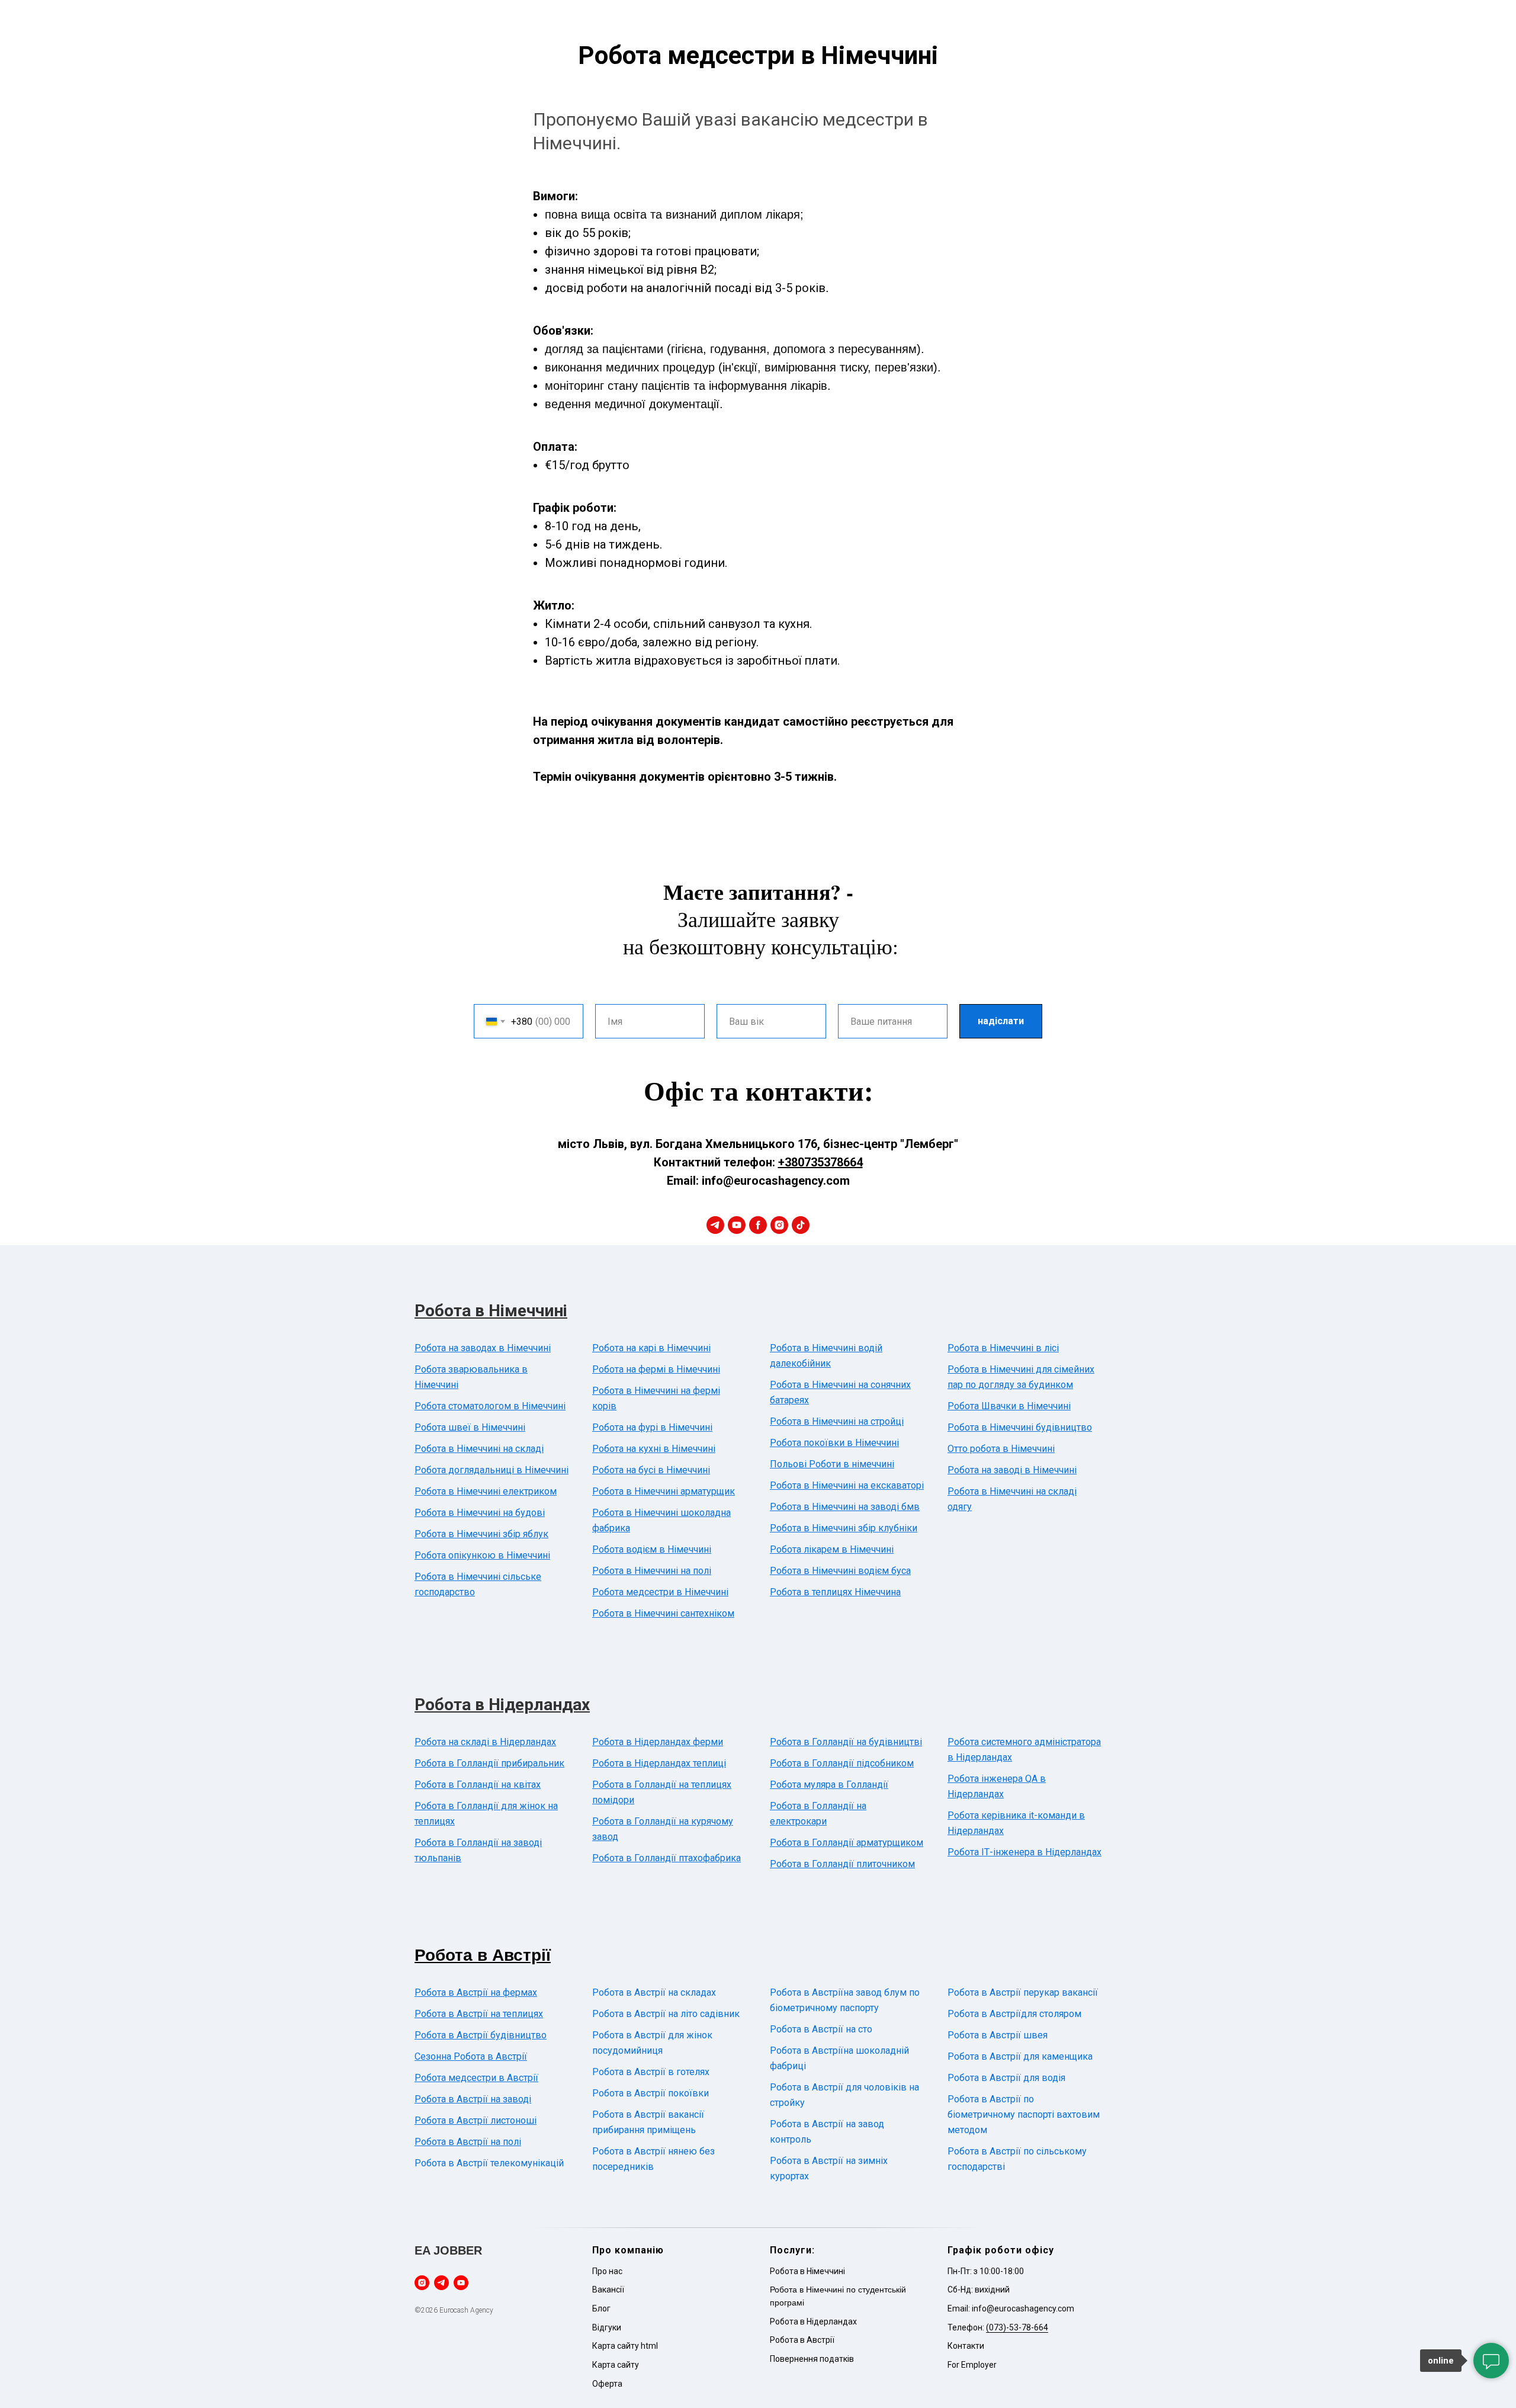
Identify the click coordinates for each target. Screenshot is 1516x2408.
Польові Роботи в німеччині (832, 1464)
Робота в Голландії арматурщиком (847, 1843)
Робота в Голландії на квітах (478, 1785)
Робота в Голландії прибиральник (489, 1763)
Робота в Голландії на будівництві (846, 1742)
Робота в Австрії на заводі (473, 2099)
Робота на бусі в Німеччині (651, 1470)
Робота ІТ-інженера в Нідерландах (1024, 1852)
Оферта (607, 2384)
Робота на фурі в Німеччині (652, 1427)
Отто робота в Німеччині (1001, 1449)
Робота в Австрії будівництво (481, 2035)
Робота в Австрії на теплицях (479, 2014)
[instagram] (779, 1225)
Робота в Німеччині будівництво (1020, 1427)
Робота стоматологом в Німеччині (490, 1406)
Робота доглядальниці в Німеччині (492, 1470)
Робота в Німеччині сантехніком (663, 1613)
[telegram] (715, 1225)
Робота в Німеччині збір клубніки (844, 1528)
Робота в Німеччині (491, 1311)
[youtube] (737, 1225)
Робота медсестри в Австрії (476, 2078)
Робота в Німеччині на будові (480, 1513)
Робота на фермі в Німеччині (656, 1369)
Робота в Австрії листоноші (476, 2120)
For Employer (972, 2365)
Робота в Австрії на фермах (476, 1992)
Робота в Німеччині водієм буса (840, 1571)
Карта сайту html (625, 2346)
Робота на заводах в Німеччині (483, 1348)
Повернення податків (812, 2359)
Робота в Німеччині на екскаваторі (847, 1485)
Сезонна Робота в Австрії (471, 2056)
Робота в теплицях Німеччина (835, 1592)
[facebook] (758, 1225)
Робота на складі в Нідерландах (485, 1742)
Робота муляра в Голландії (829, 1785)
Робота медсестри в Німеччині (660, 1592)
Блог (601, 2308)
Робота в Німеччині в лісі (1003, 1348)
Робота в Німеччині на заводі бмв (845, 1507)
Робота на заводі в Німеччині (1012, 1470)
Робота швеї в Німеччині (470, 1427)
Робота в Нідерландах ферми (658, 1742)
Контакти (966, 2346)
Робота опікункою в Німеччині (482, 1555)
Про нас (607, 2271)
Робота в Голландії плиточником (842, 1864)
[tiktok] (801, 1225)
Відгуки (607, 2327)
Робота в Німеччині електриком (486, 1491)
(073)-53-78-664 (1017, 2327)
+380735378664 (820, 1162)
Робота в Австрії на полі (468, 2142)
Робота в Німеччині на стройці (837, 1421)
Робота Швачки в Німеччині (1009, 1406)
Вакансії (608, 2290)
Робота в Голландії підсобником (842, 1763)
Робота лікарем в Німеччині (832, 1549)
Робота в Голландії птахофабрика (667, 1858)
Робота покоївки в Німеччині (834, 1443)
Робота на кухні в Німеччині (654, 1449)
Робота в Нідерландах (502, 1705)
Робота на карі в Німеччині (651, 1348)
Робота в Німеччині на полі (652, 1571)
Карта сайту (616, 2365)
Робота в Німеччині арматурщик (664, 1491)
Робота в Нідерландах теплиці (659, 1763)
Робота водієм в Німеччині (652, 1549)
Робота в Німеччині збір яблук (481, 1534)
